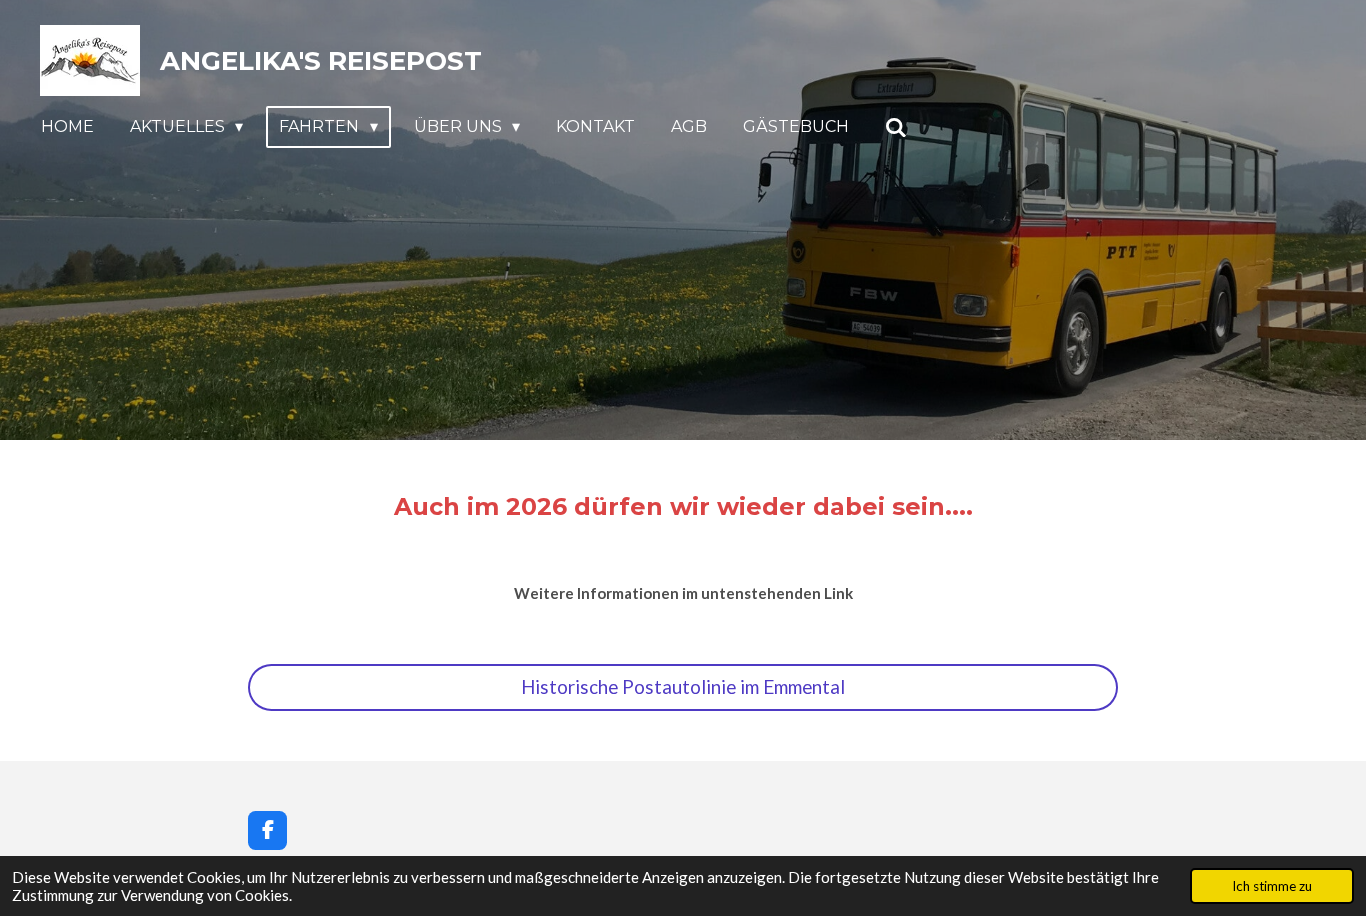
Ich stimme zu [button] (1272, 886)
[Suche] (896, 127)
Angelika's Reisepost (321, 61)
